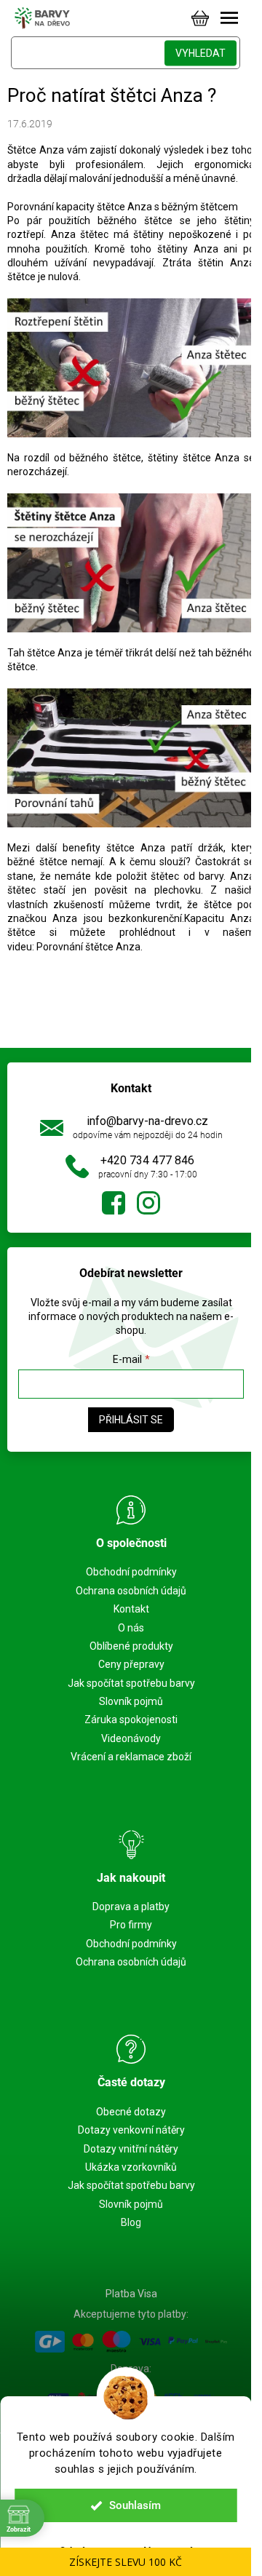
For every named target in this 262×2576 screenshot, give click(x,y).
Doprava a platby (131, 1907)
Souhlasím (135, 2505)
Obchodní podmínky (131, 1572)
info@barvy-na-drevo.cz (147, 1121)
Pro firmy (131, 1925)
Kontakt (131, 1609)
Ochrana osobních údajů (131, 1591)
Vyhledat (201, 53)
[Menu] (229, 18)
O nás (131, 1628)
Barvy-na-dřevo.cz (114, 1203)
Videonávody (131, 1738)
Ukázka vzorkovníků (131, 2167)
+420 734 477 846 (147, 1160)
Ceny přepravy (131, 1664)
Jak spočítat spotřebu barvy (131, 1683)
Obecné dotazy (131, 2112)
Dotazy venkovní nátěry (131, 2130)
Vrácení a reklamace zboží (131, 1757)
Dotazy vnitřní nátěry (131, 2149)
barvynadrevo (148, 1203)
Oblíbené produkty (131, 1646)
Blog (131, 2222)
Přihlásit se (131, 1420)
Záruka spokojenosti (131, 1720)
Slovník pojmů (131, 1701)
